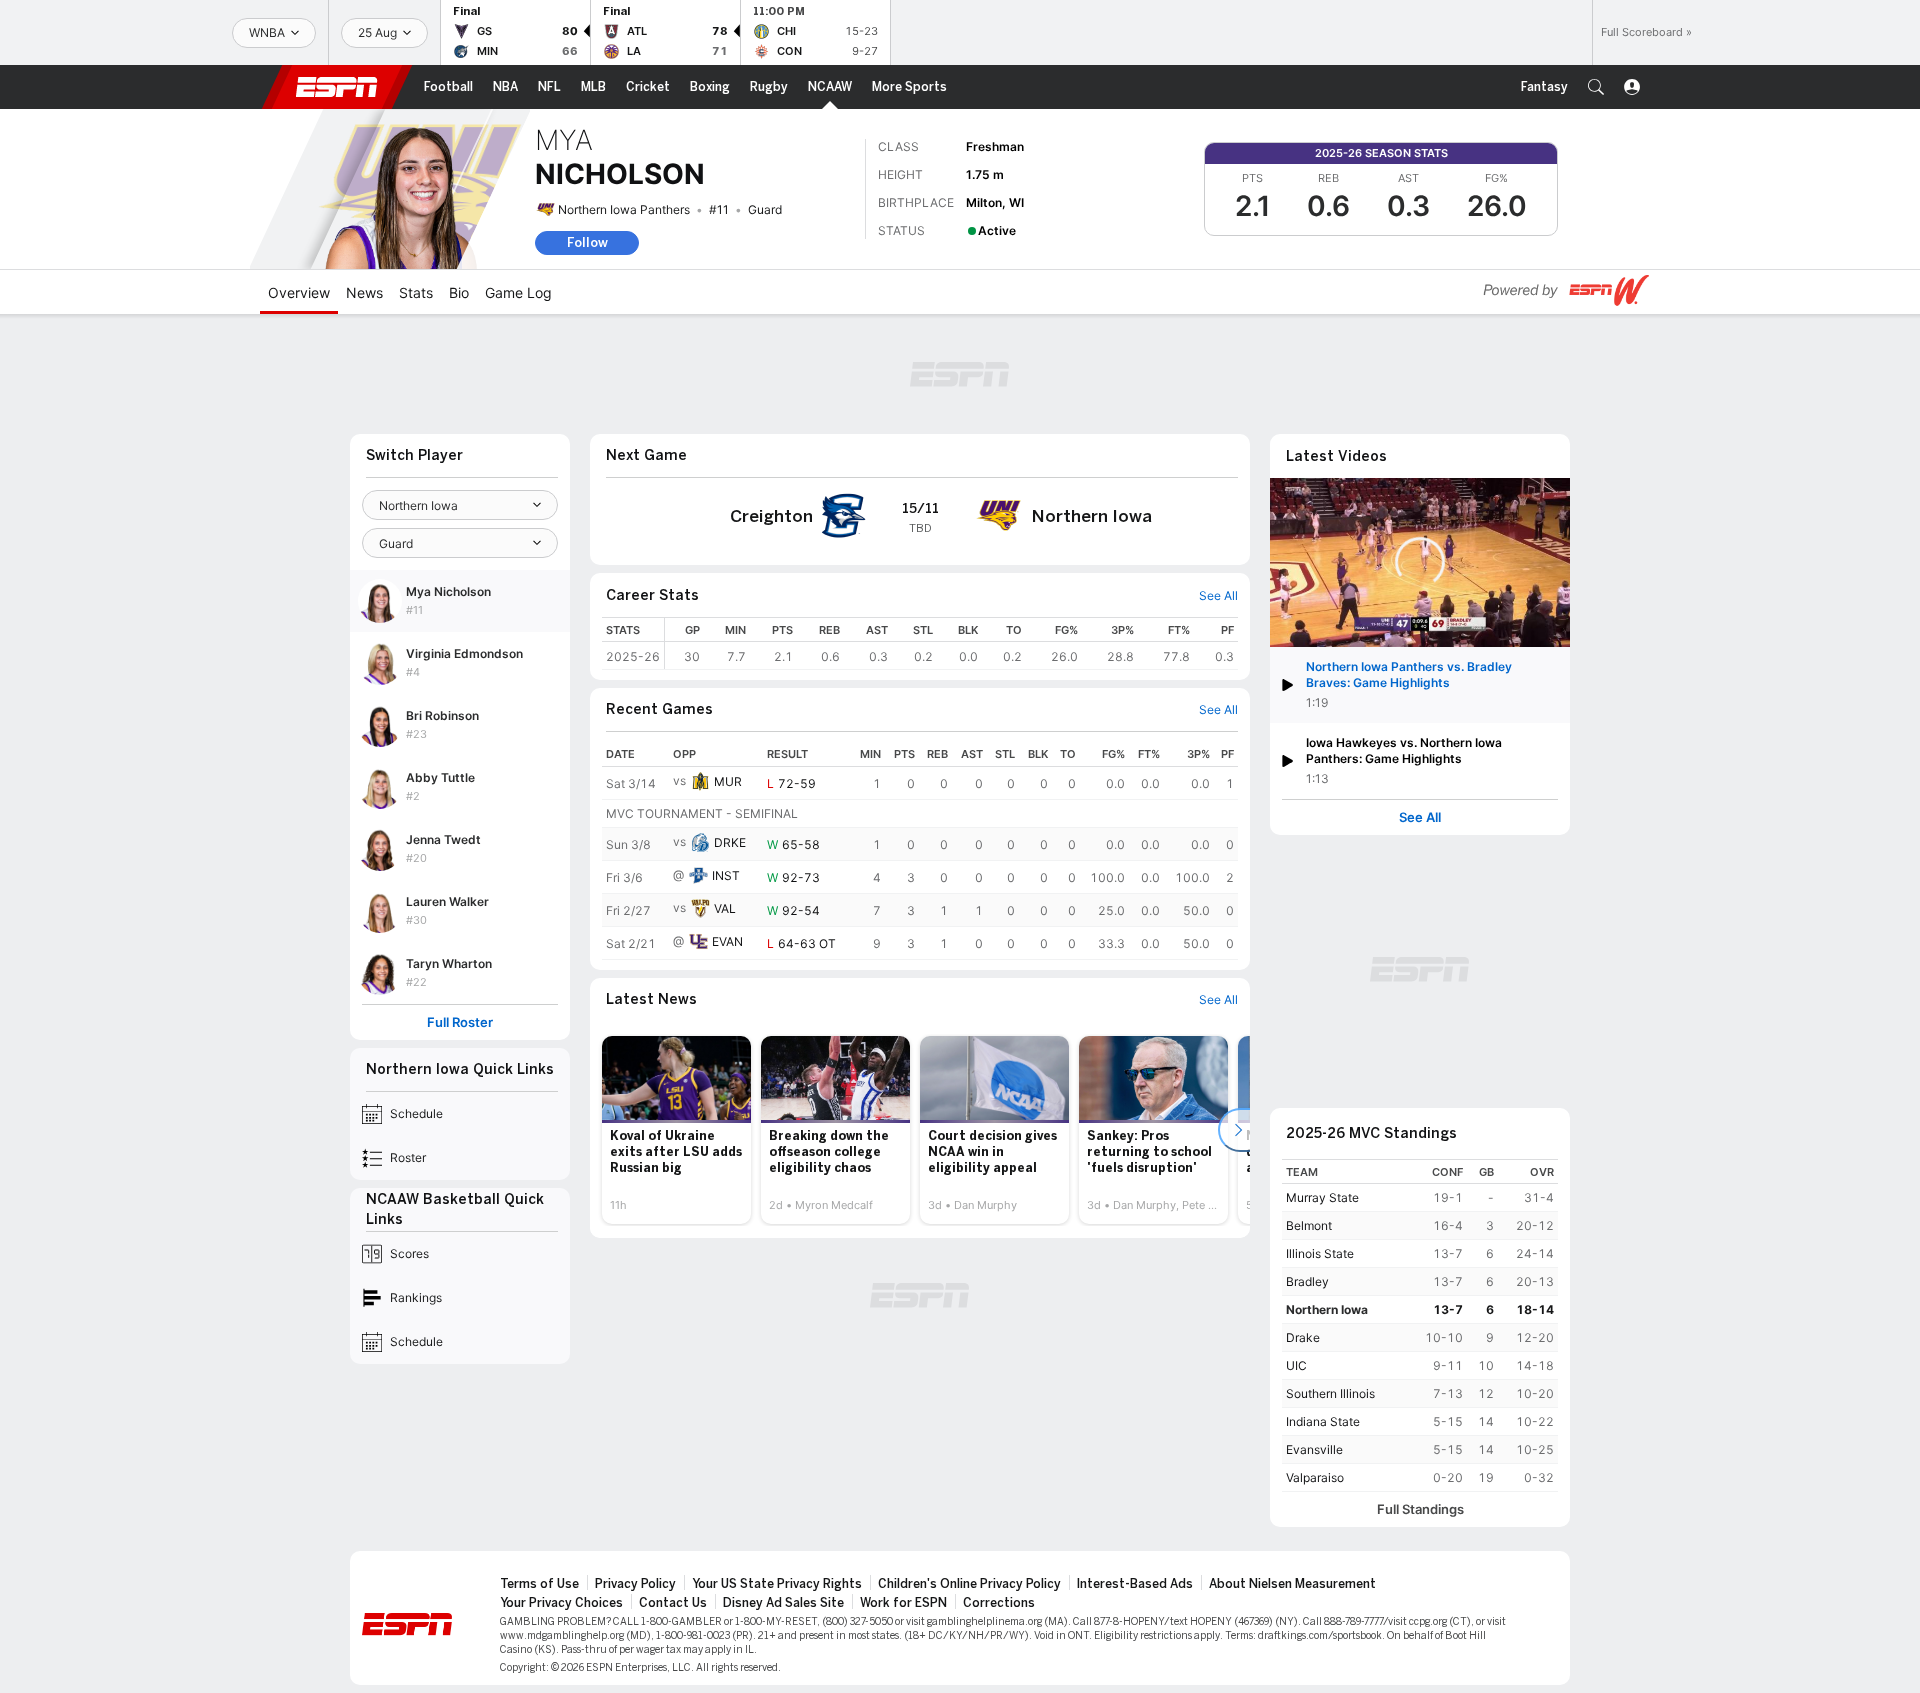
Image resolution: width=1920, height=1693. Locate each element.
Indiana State (1323, 1421)
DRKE (730, 842)
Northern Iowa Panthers (624, 209)
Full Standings (1420, 1509)
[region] (951, 643)
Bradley (1307, 1281)
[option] (676, 1130)
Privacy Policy (635, 1584)
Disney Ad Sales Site (783, 1603)
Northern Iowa (1327, 1309)
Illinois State (1320, 1253)
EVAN (727, 941)
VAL (725, 908)
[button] (1596, 87)
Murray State (1322, 1197)
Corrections (999, 1603)
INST (726, 875)
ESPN (337, 87)
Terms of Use (539, 1584)
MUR (728, 781)
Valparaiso (1315, 1477)
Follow (587, 242)
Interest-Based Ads (1135, 1584)
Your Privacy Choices (561, 1603)
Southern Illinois (1330, 1393)
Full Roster (460, 1022)
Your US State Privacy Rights (777, 1584)
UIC (1296, 1365)
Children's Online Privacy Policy (969, 1584)
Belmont (1309, 1225)
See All (1420, 817)
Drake (1303, 1337)
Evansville (1314, 1449)
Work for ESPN (903, 1603)
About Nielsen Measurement (1292, 1584)
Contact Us (673, 1603)
